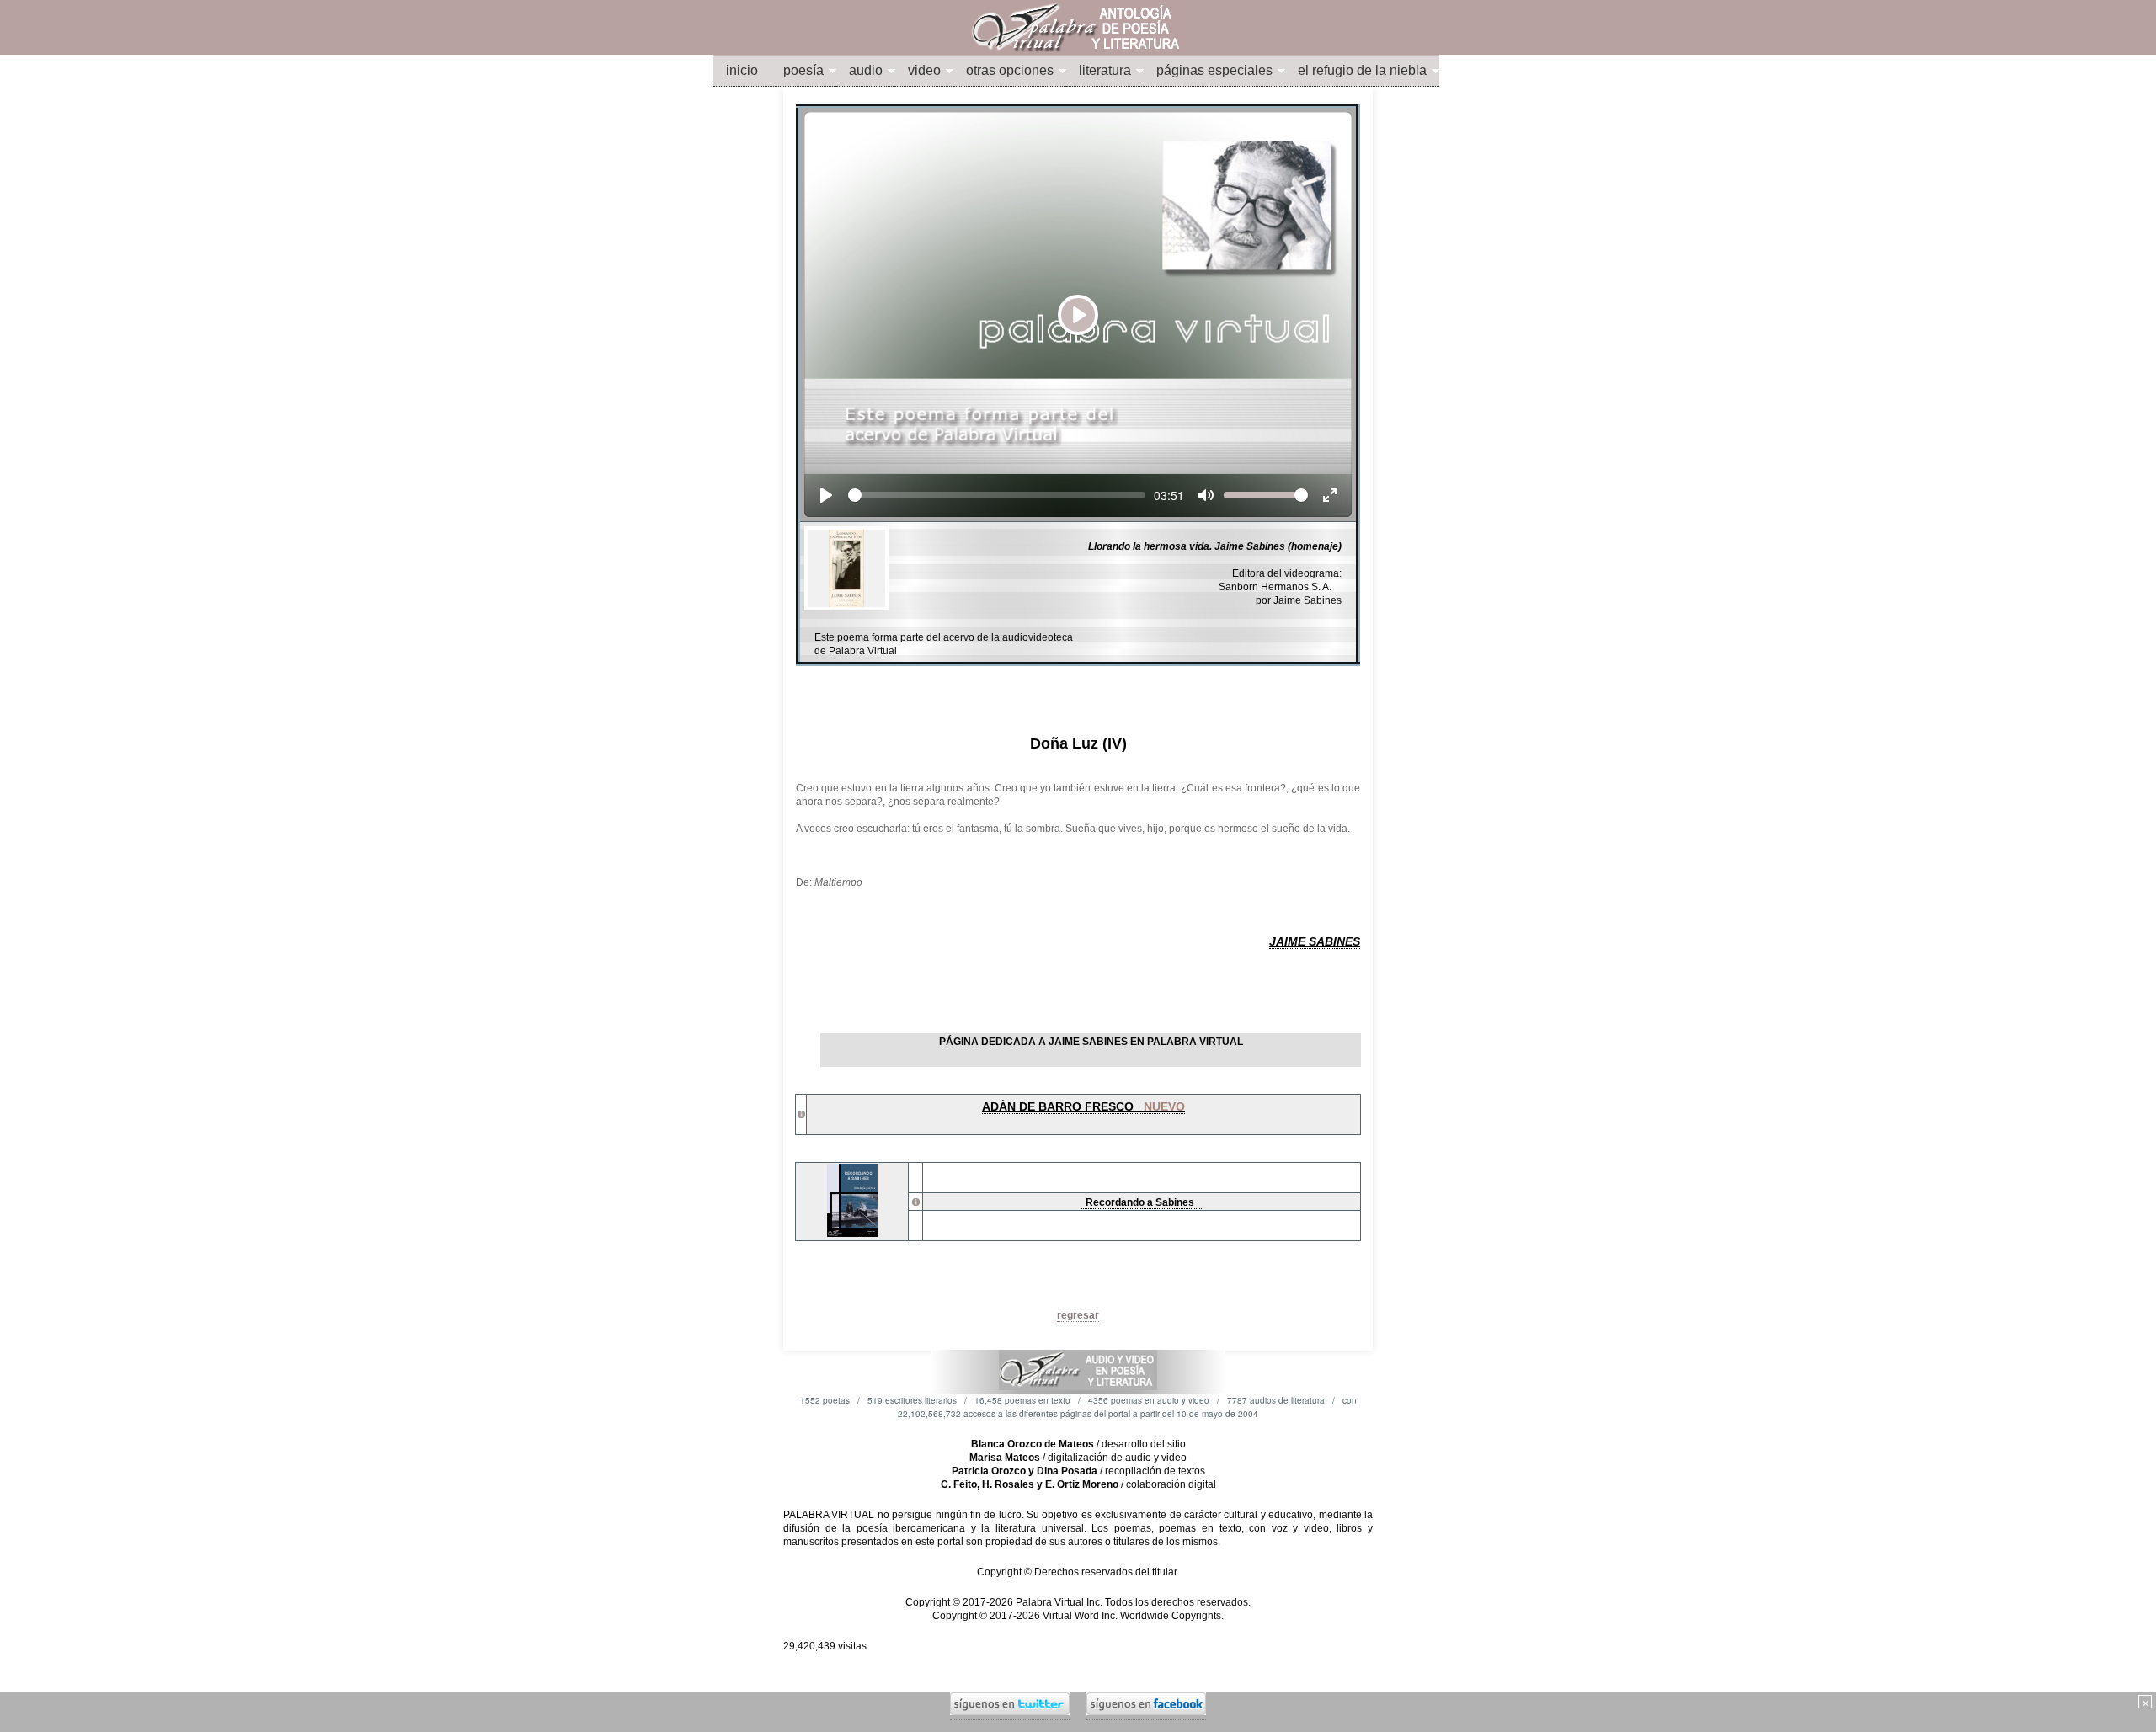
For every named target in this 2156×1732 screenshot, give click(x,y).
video (924, 70)
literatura (1105, 70)
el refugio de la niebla (1362, 70)
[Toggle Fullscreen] (1330, 495)
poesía (803, 70)
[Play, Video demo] (826, 495)
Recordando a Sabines (1141, 1202)
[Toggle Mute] (1206, 495)
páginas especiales (1214, 70)
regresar (1078, 1315)
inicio (742, 70)
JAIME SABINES (1315, 941)
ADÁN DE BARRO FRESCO (1083, 1106)
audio (866, 70)
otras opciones (1010, 70)
